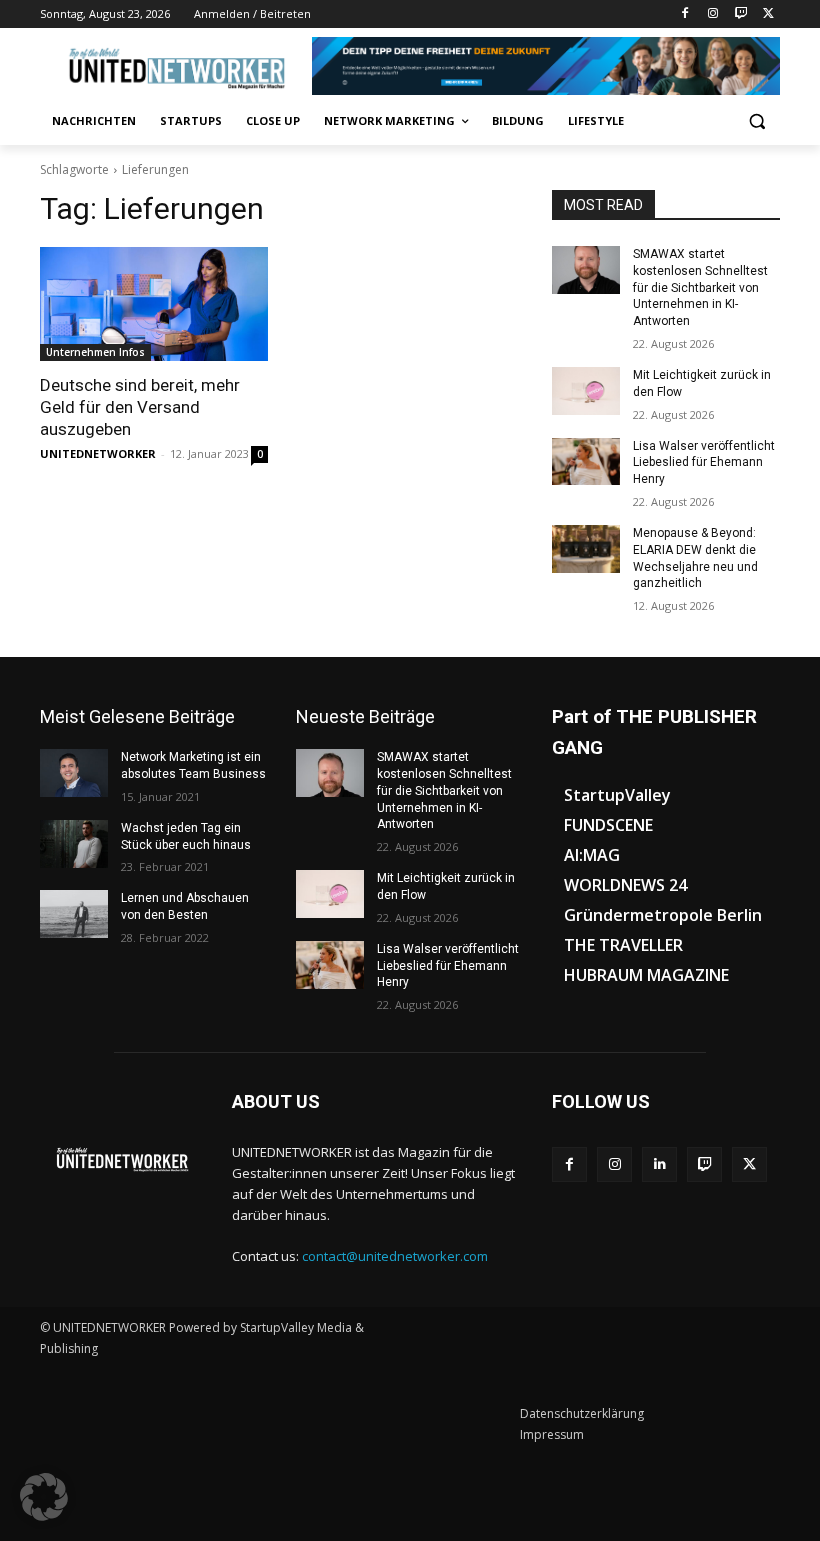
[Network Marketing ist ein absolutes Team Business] (74, 773)
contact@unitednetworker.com (395, 1256)
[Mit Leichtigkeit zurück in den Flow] (586, 391)
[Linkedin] (659, 1164)
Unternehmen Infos (95, 352)
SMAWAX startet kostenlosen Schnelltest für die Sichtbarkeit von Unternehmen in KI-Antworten (700, 287)
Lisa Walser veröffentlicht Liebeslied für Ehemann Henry (704, 463)
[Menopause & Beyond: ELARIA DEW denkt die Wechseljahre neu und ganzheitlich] (586, 549)
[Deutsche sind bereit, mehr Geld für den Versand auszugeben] (154, 304)
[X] (768, 14)
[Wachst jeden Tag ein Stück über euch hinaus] (74, 844)
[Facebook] (685, 14)
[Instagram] (713, 14)
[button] (756, 121)
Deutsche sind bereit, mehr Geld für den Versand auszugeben (140, 407)
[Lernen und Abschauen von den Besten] (74, 914)
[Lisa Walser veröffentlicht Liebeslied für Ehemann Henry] (586, 462)
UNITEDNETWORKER (98, 453)
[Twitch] (740, 14)
